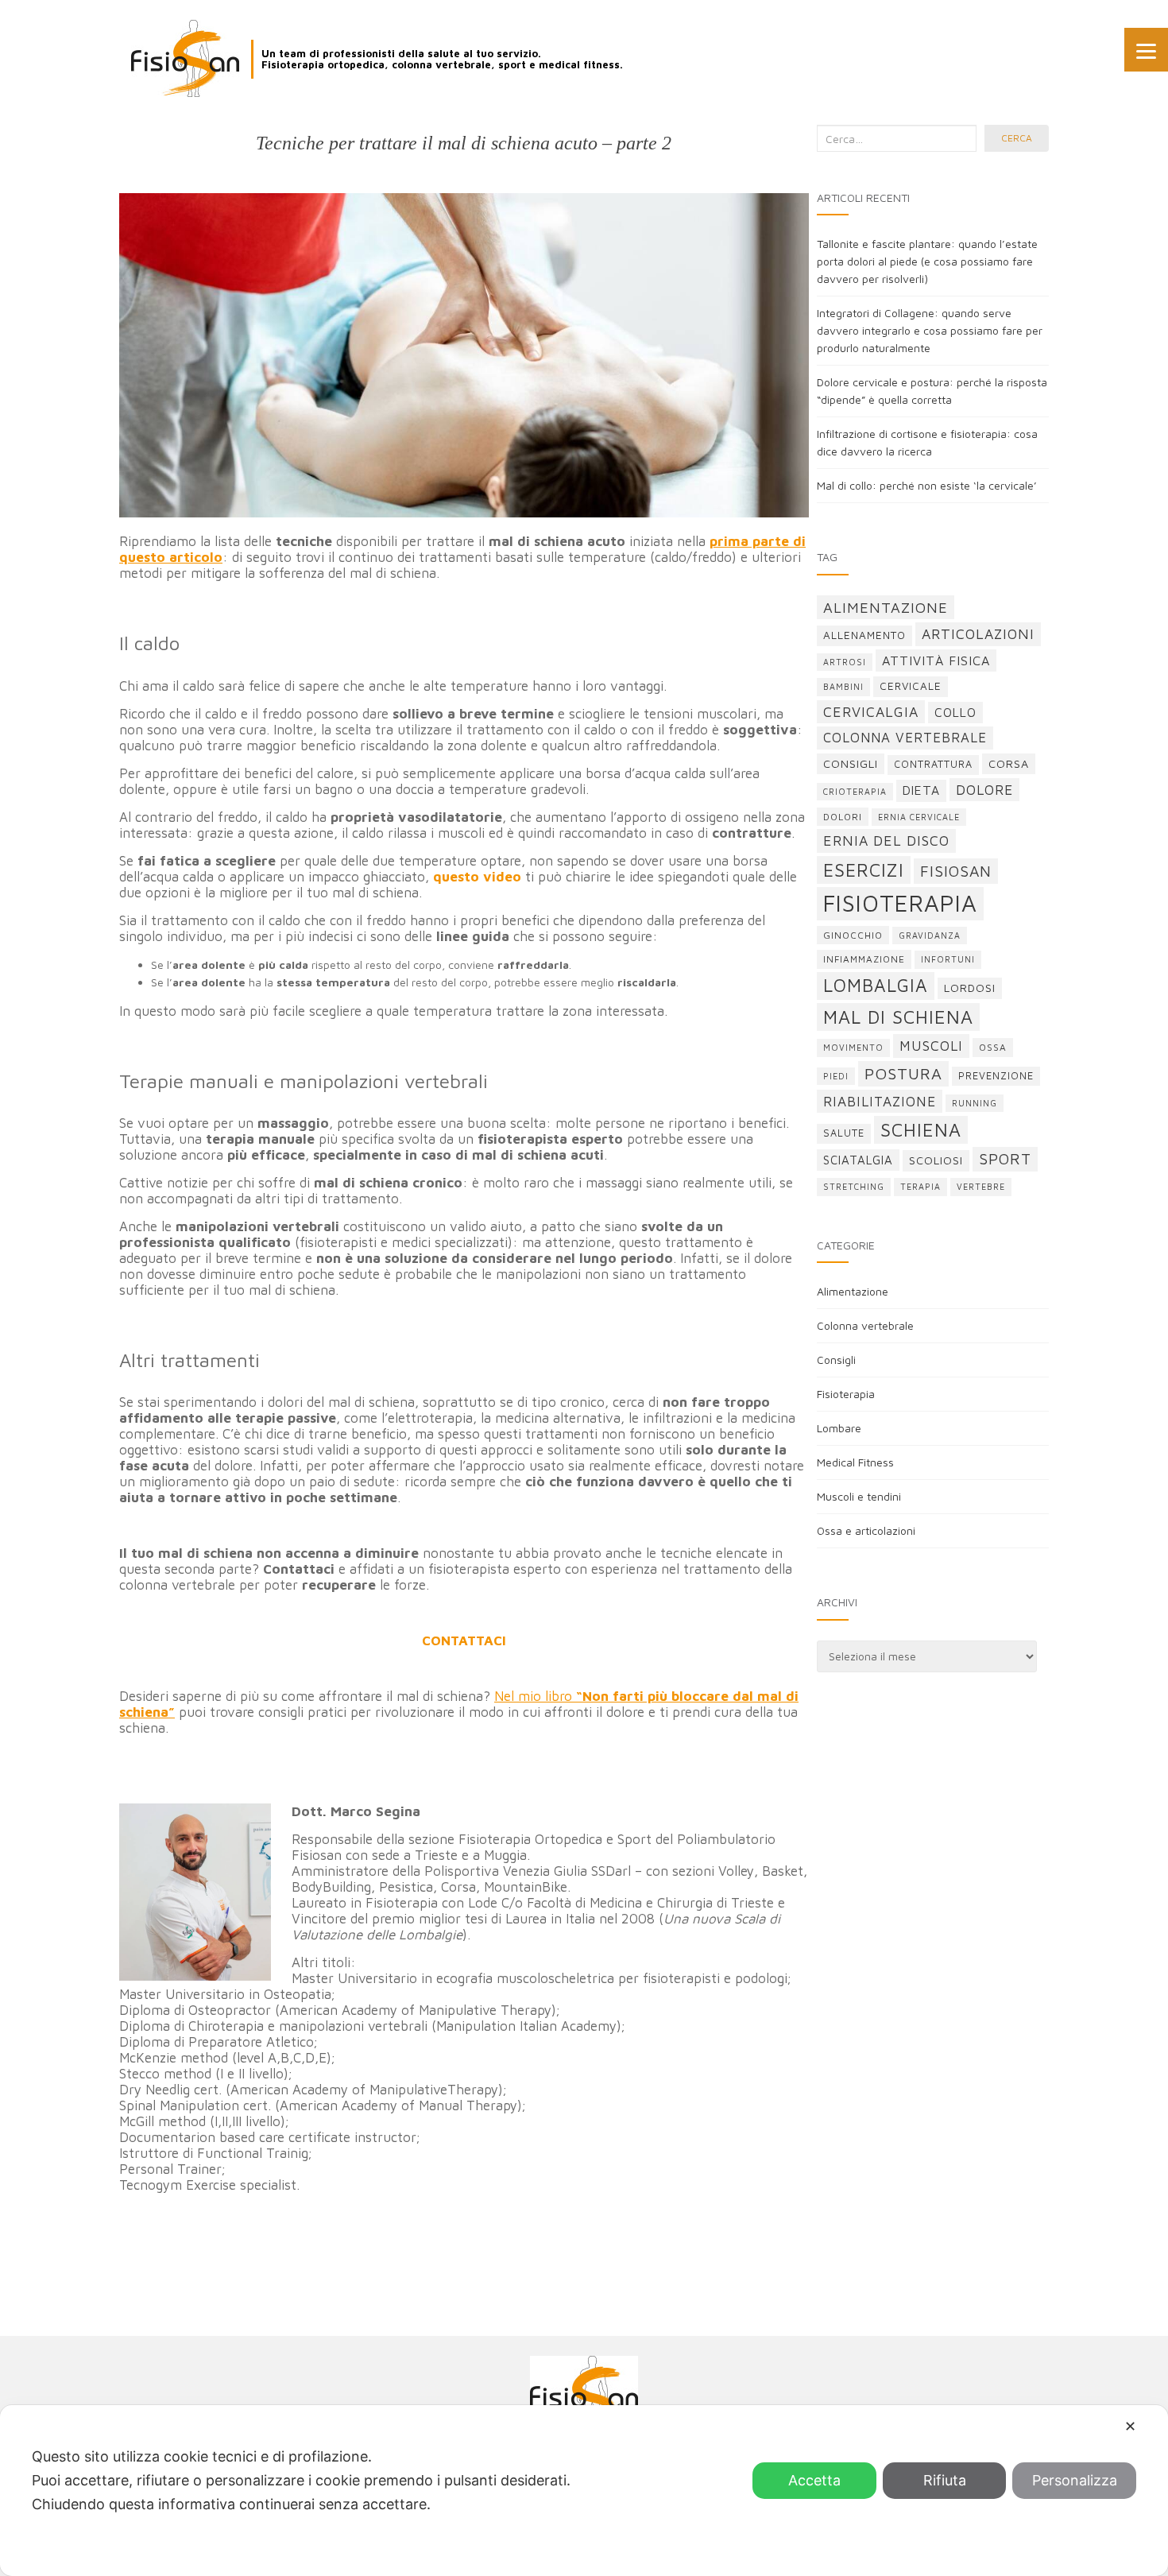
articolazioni (978, 634)
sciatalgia (858, 1160)
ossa (993, 1047)
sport (1005, 1159)
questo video (477, 877)
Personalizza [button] (1075, 2480)
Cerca (1017, 138)
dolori (843, 817)
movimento (853, 1048)
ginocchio (853, 935)
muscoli (931, 1046)
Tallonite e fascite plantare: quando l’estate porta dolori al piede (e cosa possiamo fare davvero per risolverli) (927, 261)
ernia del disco (886, 841)
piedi (836, 1076)
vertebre (981, 1187)
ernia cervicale (919, 817)
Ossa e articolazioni (866, 1530)
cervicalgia (871, 712)
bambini (843, 687)
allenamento (864, 635)
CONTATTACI (464, 1641)
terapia (920, 1187)
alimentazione (886, 607)
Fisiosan (956, 871)
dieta (921, 790)
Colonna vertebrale (865, 1325)
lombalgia (876, 985)
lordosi (970, 988)
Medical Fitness (855, 1462)
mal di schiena (898, 1017)
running (975, 1103)
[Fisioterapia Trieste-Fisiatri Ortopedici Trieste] (185, 58)
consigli (851, 763)
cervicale (911, 686)
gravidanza (930, 935)
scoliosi (936, 1160)
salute (844, 1133)
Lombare (839, 1428)
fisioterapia (900, 903)
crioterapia (855, 792)
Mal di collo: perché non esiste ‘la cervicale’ (927, 485)
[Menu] (1146, 50)
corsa (1009, 763)
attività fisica (936, 660)
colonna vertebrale (905, 738)
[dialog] (584, 2491)
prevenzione (996, 1076)
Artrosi (845, 662)
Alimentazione (853, 1291)
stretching (854, 1187)
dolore (984, 790)
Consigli (836, 1360)
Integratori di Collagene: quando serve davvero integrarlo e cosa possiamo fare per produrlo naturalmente (930, 330)
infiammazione (864, 959)
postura (903, 1073)
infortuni (948, 959)
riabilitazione (880, 1101)
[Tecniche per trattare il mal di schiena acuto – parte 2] (464, 355)
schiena (921, 1130)
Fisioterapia (846, 1394)
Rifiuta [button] (945, 2480)
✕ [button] (1130, 2426)
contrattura (933, 764)
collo (955, 712)
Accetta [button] (814, 2480)
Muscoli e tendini (859, 1496)
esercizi (864, 870)
